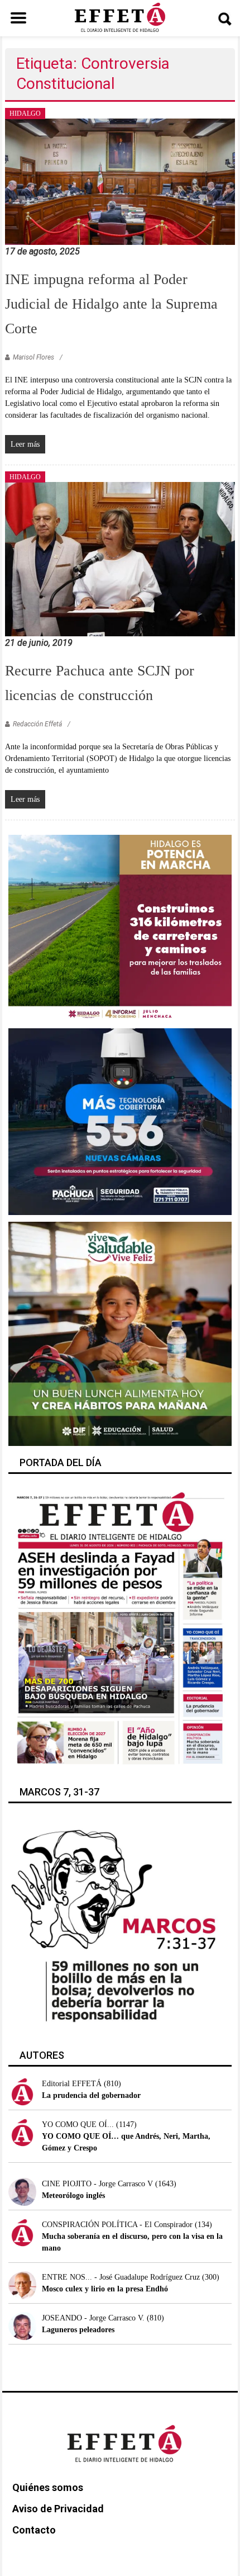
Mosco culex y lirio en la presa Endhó (105, 2289)
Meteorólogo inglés (73, 2195)
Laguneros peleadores (78, 2330)
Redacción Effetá (37, 724)
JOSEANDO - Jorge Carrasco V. (93, 2318)
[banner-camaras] (120, 1121)
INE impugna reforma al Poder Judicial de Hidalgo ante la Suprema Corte (111, 304)
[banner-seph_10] (120, 1333)
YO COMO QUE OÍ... (78, 2124)
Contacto (34, 2530)
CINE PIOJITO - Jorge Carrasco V (97, 2184)
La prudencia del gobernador (91, 2095)
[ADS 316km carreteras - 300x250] (120, 927)
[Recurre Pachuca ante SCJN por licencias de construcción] (120, 558)
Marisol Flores (33, 357)
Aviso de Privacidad (58, 2509)
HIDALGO (25, 114)
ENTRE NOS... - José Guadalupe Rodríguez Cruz (121, 2277)
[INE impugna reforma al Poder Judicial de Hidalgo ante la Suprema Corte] (120, 181)
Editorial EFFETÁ (72, 2084)
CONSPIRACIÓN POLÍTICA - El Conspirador (117, 2225)
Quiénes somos (48, 2487)
